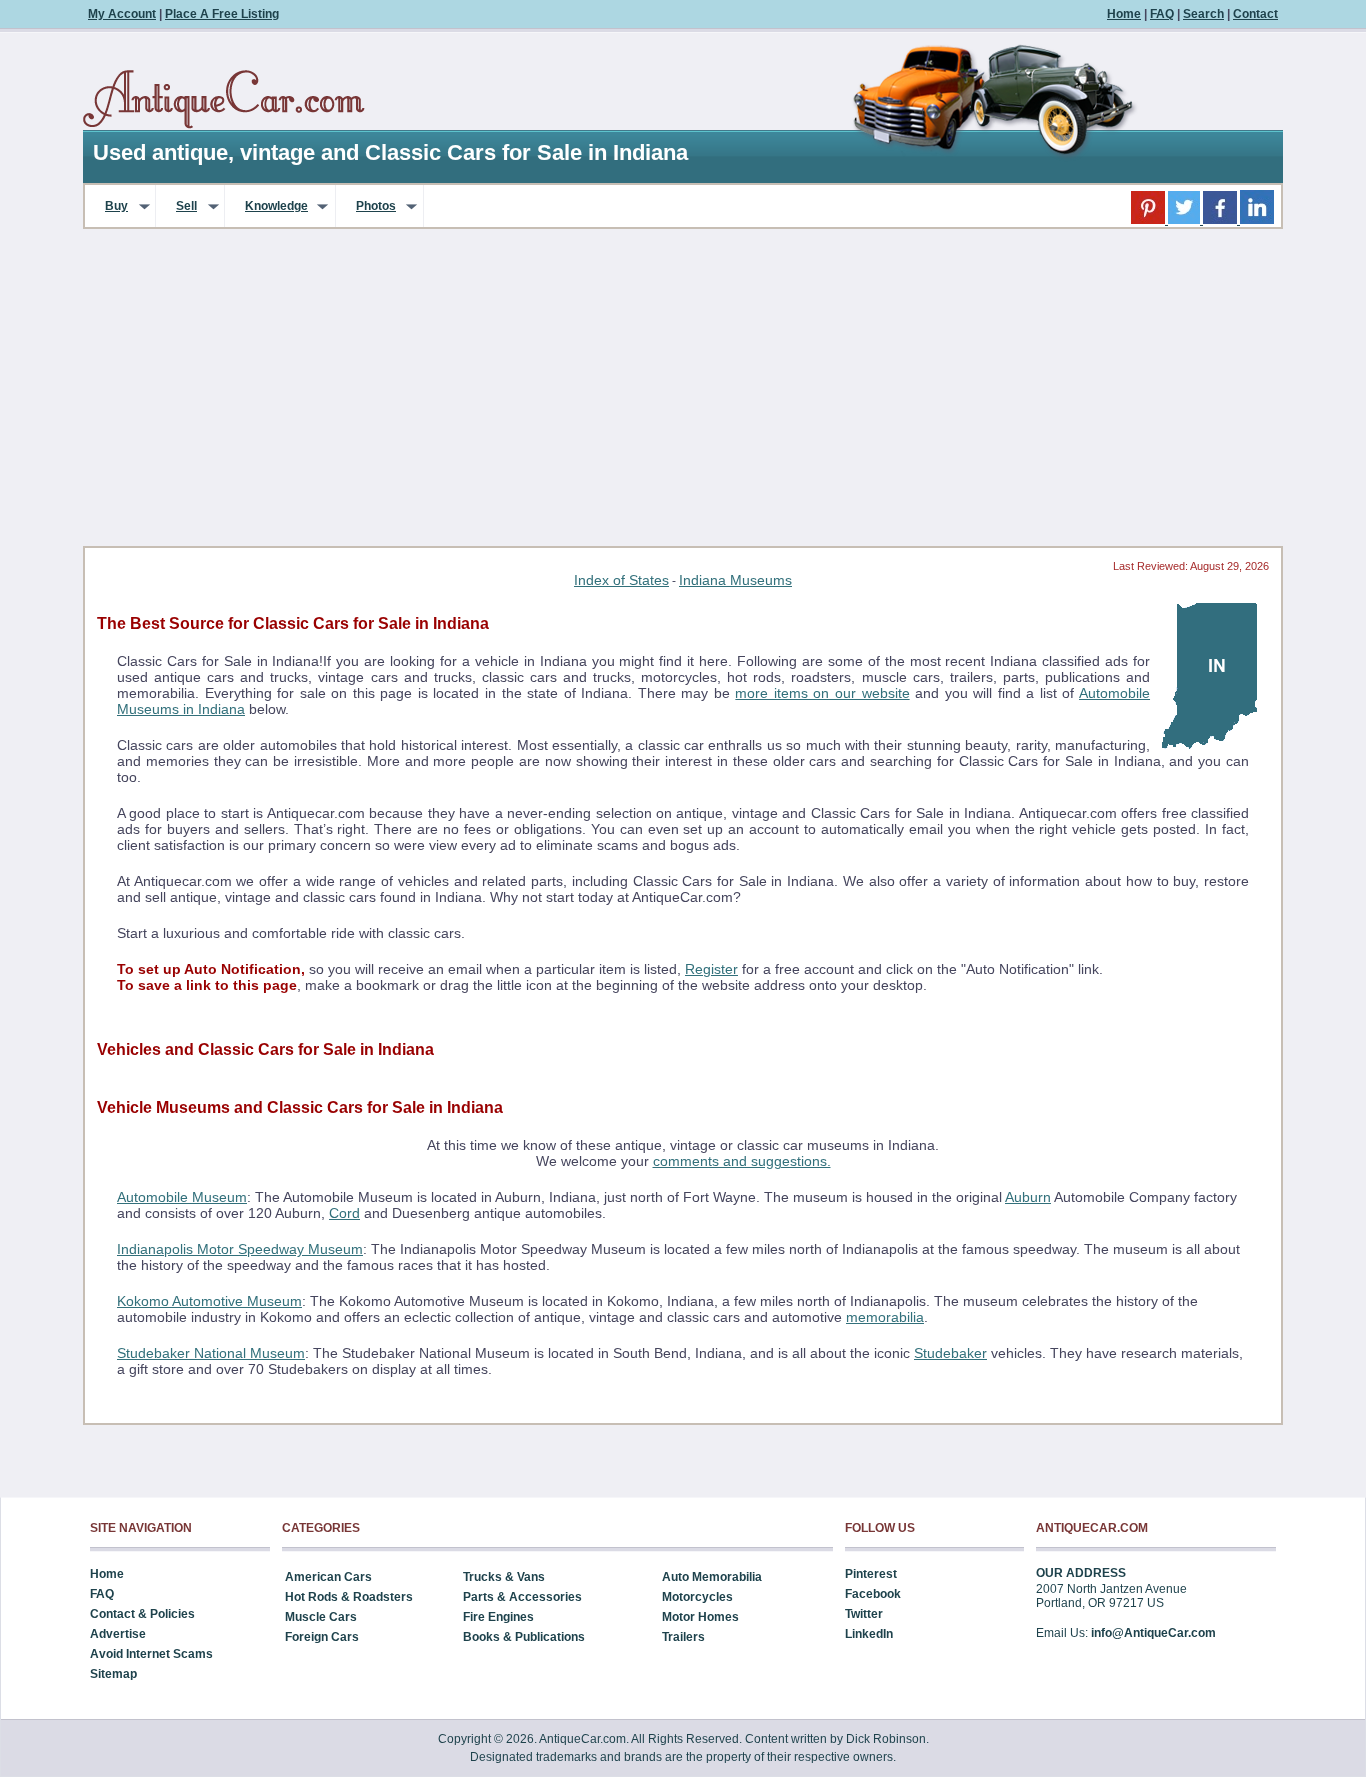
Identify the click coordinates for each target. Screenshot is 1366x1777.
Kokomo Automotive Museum (209, 1301)
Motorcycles (697, 1597)
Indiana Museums (735, 580)
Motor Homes (700, 1617)
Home (1124, 14)
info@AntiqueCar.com (1153, 1633)
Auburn (1028, 1197)
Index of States (621, 580)
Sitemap (113, 1674)
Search (1203, 14)
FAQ (1162, 14)
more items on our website (822, 693)
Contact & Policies (142, 1614)
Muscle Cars (321, 1617)
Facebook (873, 1594)
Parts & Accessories (522, 1597)
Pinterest (871, 1574)
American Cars (328, 1577)
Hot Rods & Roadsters (349, 1597)
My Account (122, 14)
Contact (1255, 14)
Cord (344, 1213)
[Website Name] (224, 100)
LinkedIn (869, 1634)
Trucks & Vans (504, 1577)
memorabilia (885, 1317)
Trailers (683, 1637)
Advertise (118, 1634)
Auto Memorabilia (712, 1577)
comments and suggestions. (742, 1161)
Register (711, 969)
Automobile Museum (182, 1197)
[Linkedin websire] (1257, 220)
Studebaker (950, 1353)
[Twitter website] (1185, 220)
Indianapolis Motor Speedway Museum (240, 1249)
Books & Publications (524, 1637)
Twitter (864, 1614)
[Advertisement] (683, 394)
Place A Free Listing (222, 14)
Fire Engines (498, 1617)
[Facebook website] (1221, 220)
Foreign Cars (322, 1637)
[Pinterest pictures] (1149, 220)
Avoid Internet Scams (151, 1654)
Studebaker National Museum (211, 1353)
